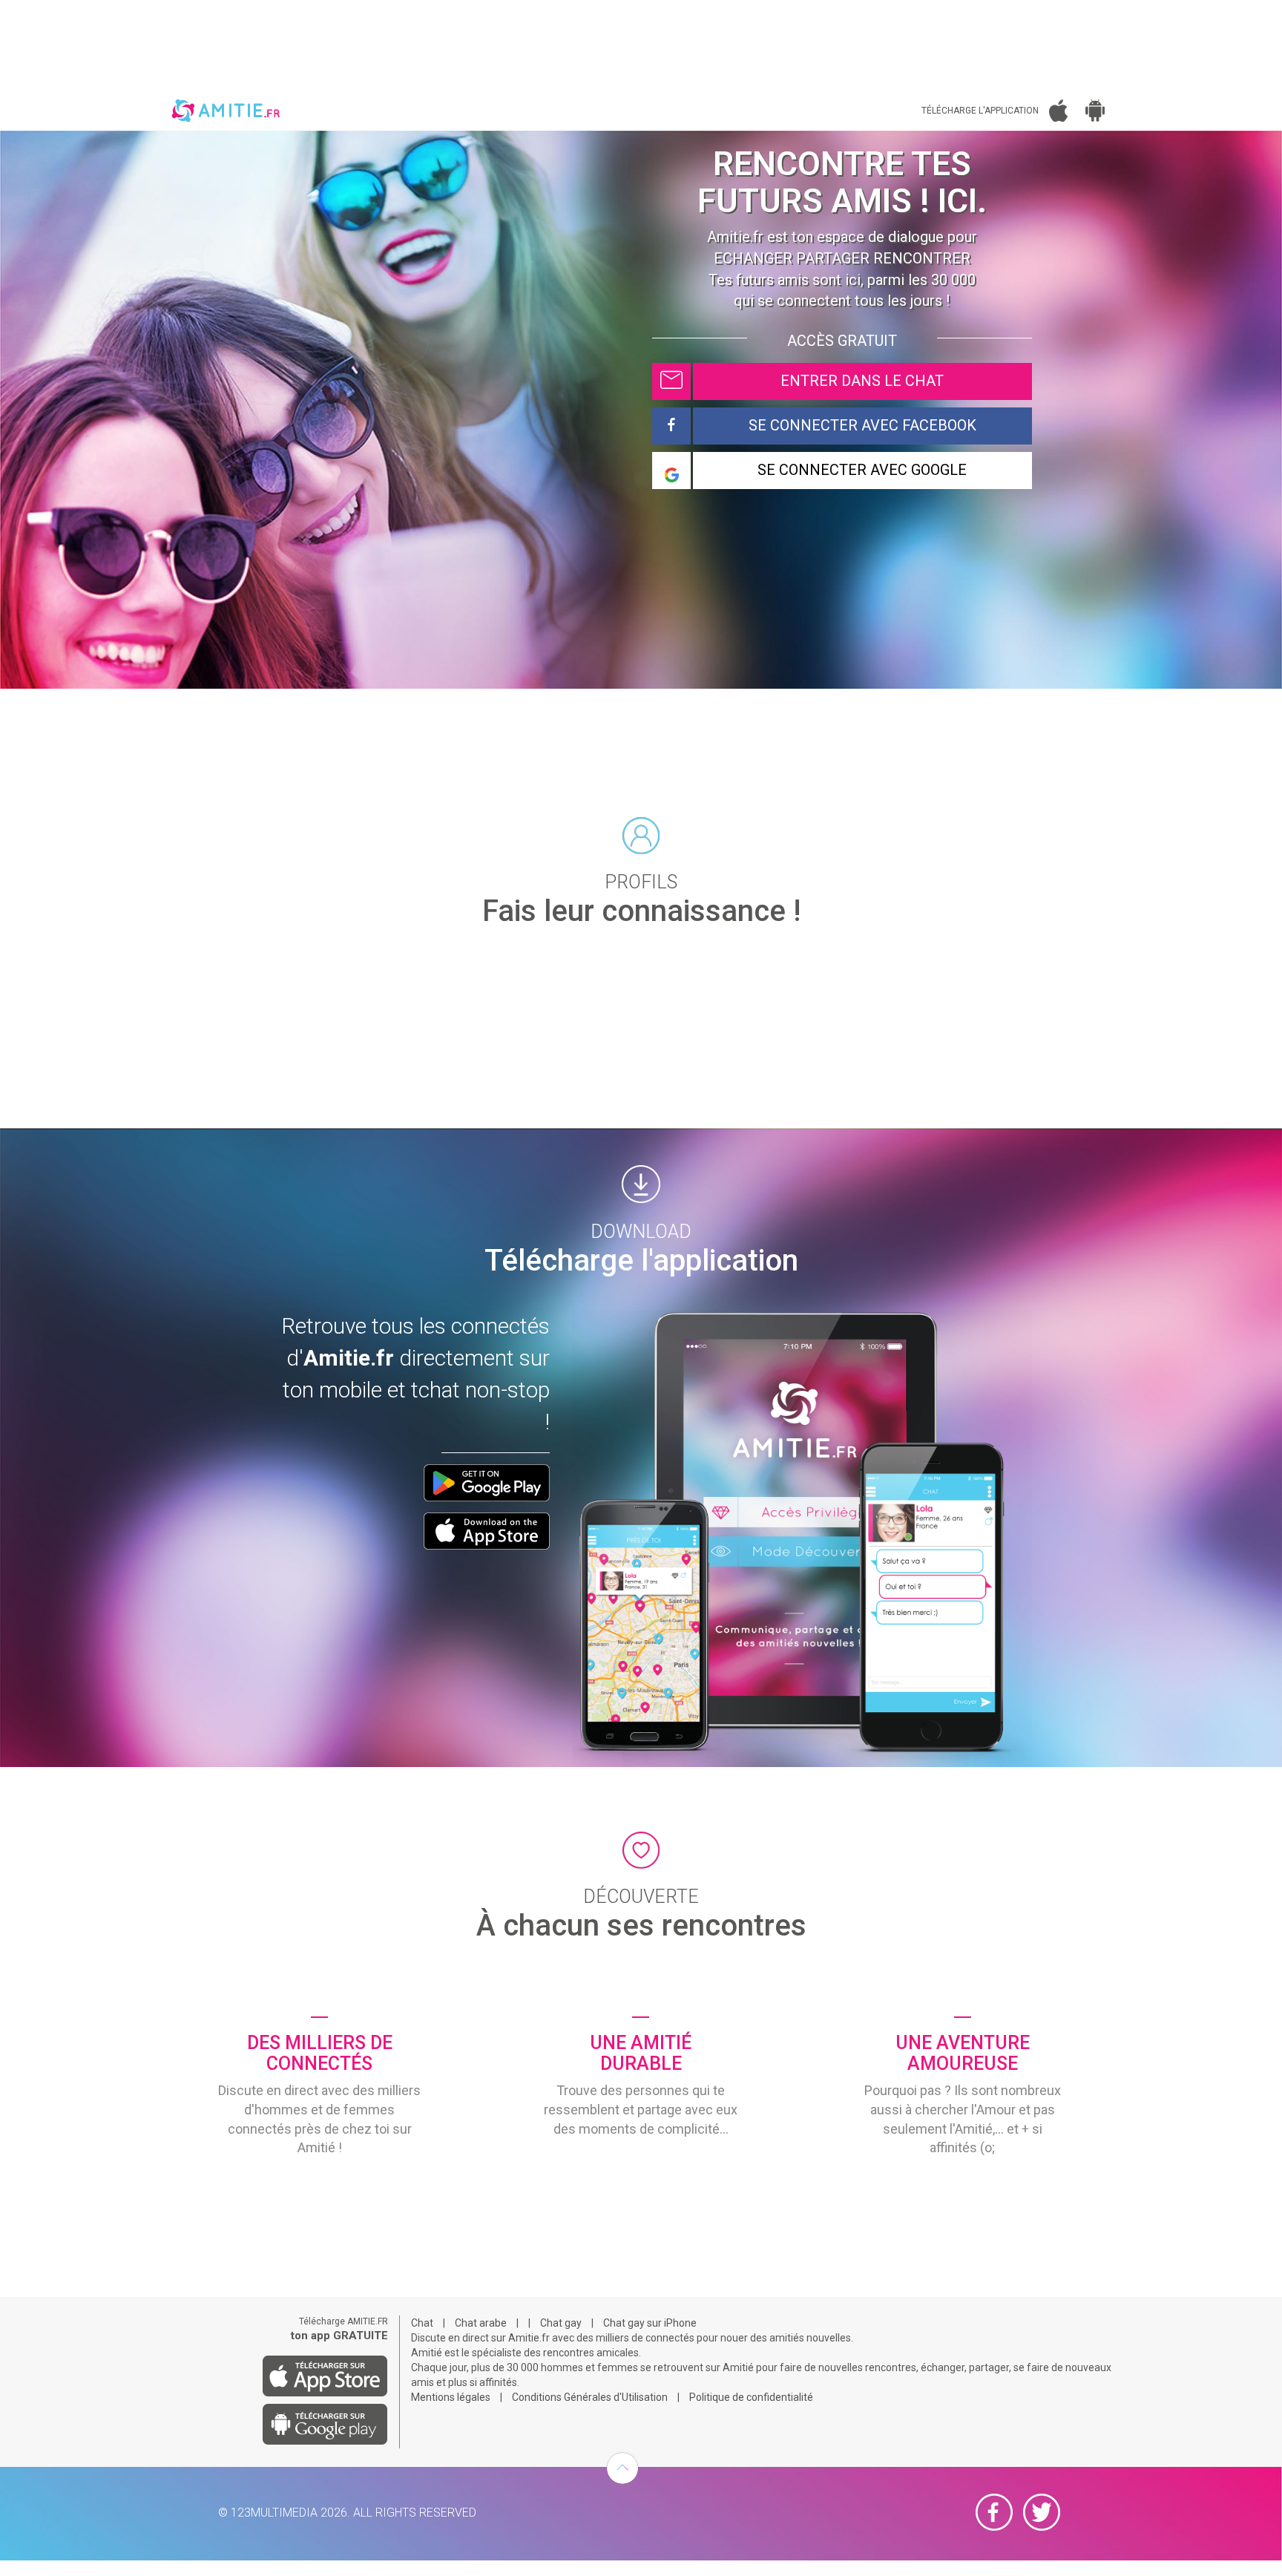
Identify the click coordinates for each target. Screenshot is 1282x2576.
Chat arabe (481, 2323)
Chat (422, 2323)
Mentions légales (451, 2397)
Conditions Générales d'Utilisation (590, 2397)
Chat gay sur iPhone (650, 2323)
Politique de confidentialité (751, 2397)
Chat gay (561, 2323)
